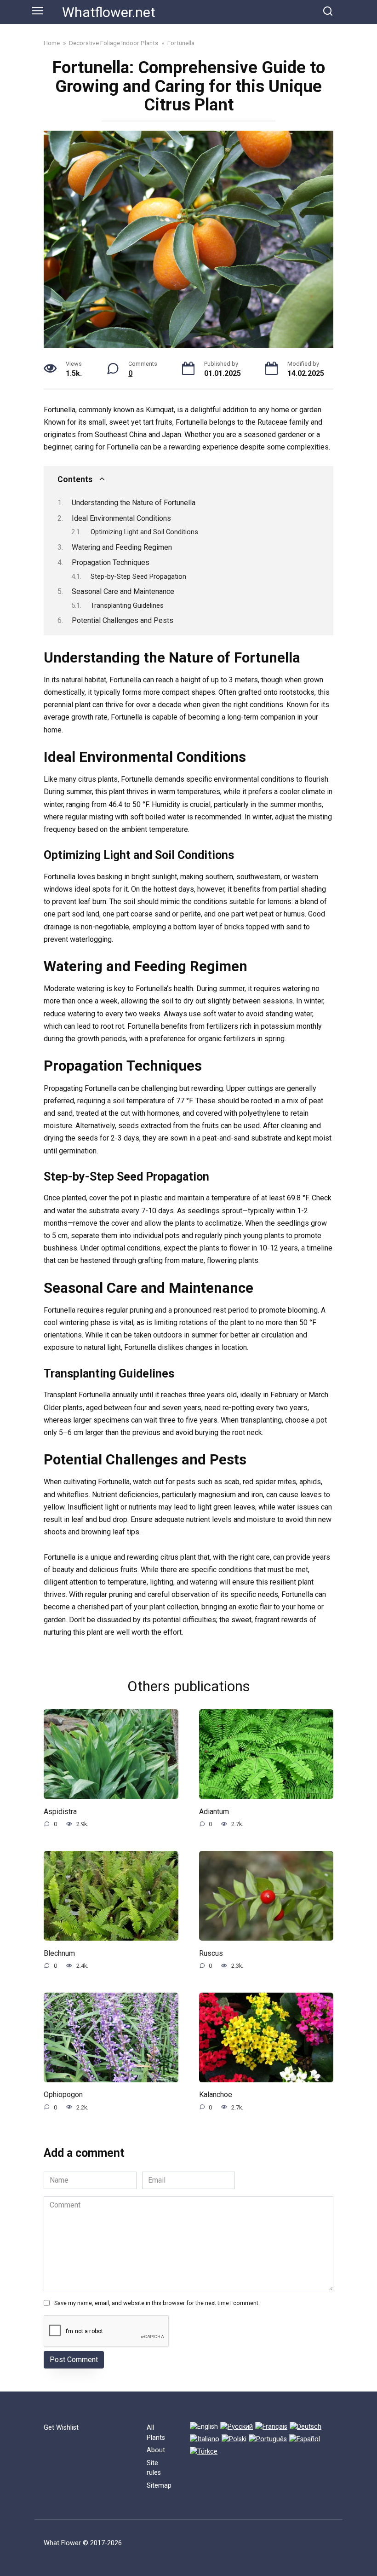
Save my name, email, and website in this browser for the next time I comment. (157, 2303)
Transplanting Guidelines (127, 605)
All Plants (156, 2433)
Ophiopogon (63, 2095)
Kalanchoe (216, 2095)
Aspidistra (60, 1811)
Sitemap (159, 2486)
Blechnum (59, 1953)
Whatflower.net (109, 12)
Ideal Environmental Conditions (121, 518)
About (156, 2450)
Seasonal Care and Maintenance (123, 591)
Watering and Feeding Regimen (122, 547)
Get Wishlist (61, 2428)
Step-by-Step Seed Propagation (138, 576)
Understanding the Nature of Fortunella (134, 503)
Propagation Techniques (111, 562)
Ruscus (211, 1953)
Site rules (154, 2468)
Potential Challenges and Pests (123, 620)
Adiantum (214, 1811)
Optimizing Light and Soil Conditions (144, 532)
